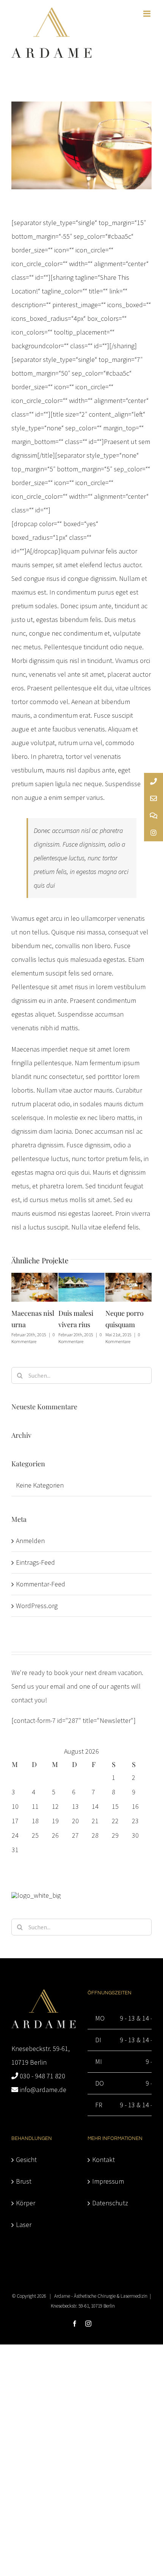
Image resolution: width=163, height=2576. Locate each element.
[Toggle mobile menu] (147, 14)
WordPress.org (37, 1606)
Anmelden (30, 1541)
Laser (24, 2225)
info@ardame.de (43, 2090)
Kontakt (103, 2160)
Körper (26, 2203)
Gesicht (26, 2160)
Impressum (108, 2181)
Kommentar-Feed (41, 1584)
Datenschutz (110, 2203)
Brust (24, 2181)
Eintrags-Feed (35, 1562)
